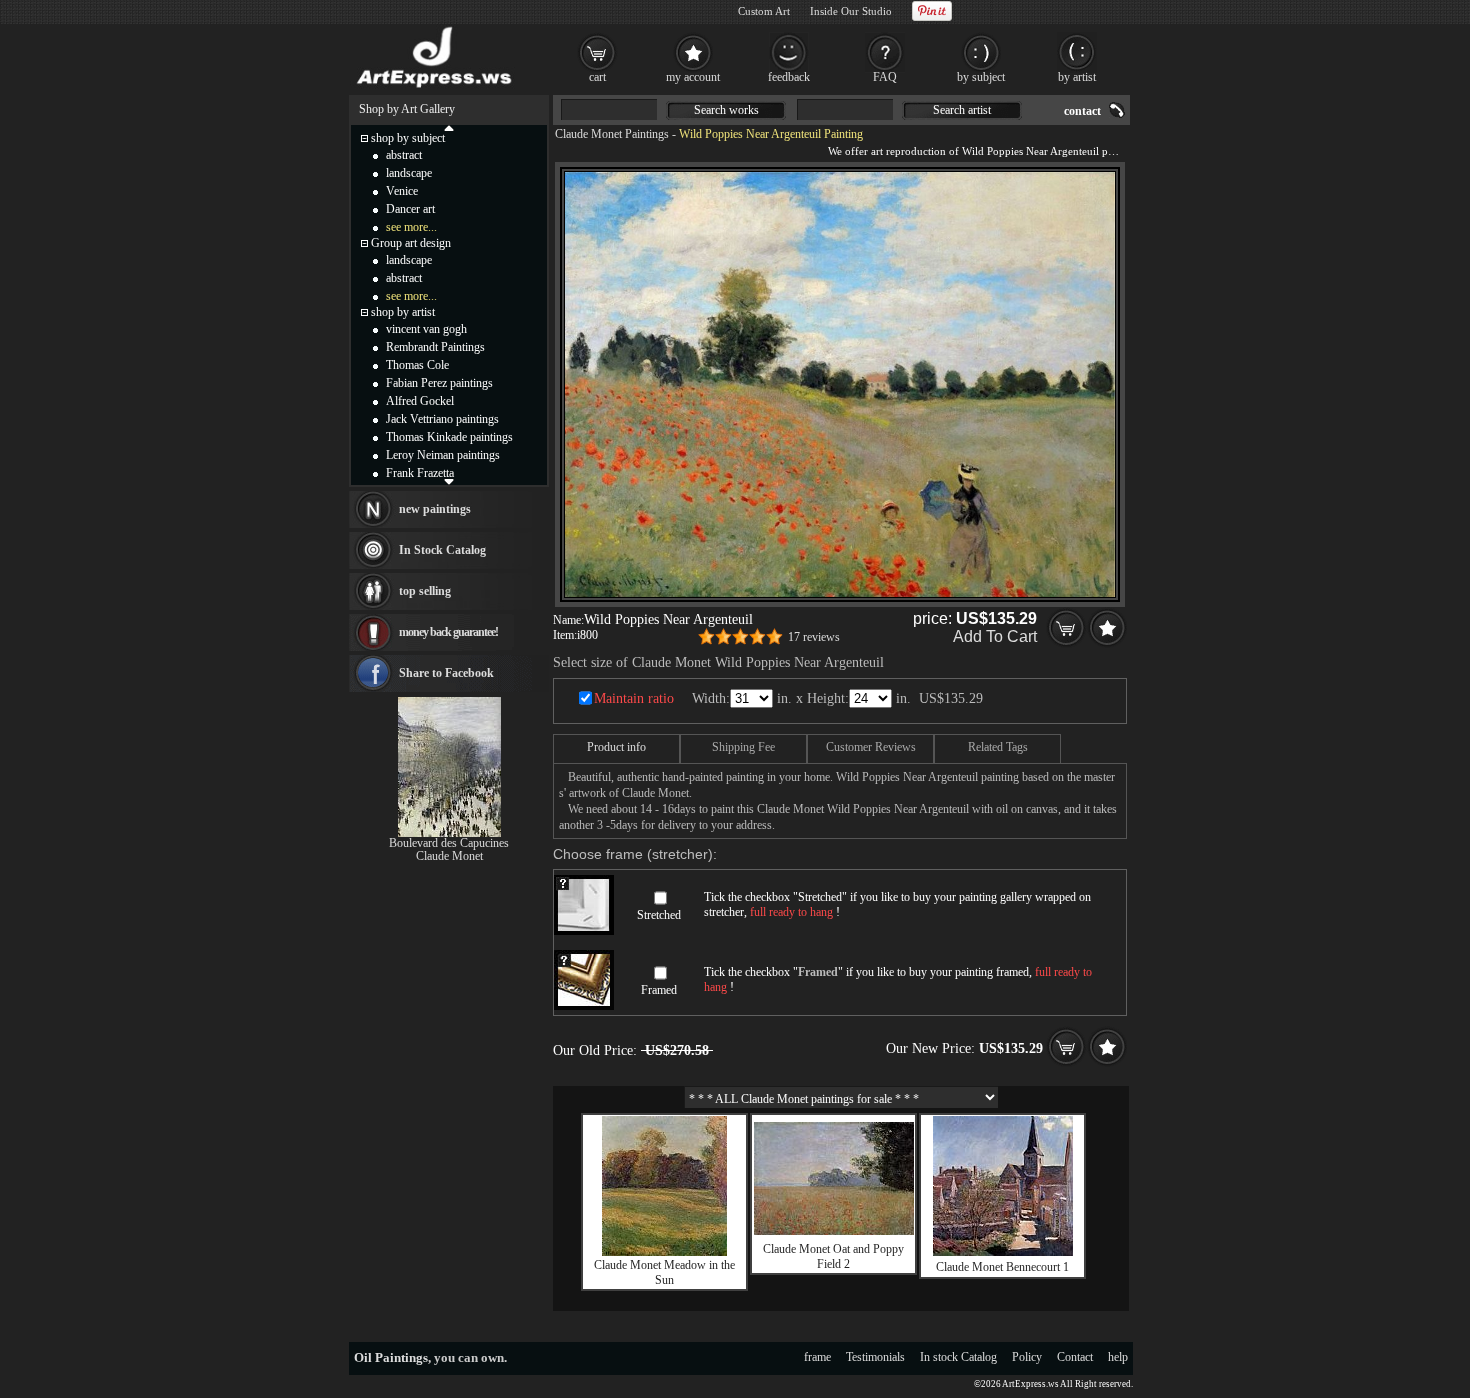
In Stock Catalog (442, 550)
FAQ (885, 77)
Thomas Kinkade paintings (449, 437)
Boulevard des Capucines (449, 843)
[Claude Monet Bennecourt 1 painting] (1003, 1252)
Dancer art (410, 209)
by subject (981, 77)
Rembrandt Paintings (435, 347)
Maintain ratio (634, 698)
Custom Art (764, 11)
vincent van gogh (426, 329)
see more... (411, 227)
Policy (1027, 1357)
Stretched (659, 915)
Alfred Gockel (420, 401)
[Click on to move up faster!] (449, 127)
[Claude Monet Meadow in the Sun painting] (664, 1252)
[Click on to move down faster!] (449, 481)
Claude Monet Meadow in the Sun (664, 1272)
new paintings (435, 509)
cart (597, 77)
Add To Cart (995, 636)
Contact (1075, 1357)
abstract (404, 155)
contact (1082, 111)
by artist (1077, 77)
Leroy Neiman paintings (443, 455)
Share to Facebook (446, 673)
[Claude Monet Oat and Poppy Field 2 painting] (834, 1231)
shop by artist (403, 312)
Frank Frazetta (420, 473)
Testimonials (875, 1357)
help (1118, 1357)
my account (693, 77)
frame (817, 1357)
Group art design (411, 243)
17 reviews (814, 637)
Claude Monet (449, 856)
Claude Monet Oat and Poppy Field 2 (833, 1256)
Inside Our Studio (851, 11)
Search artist (962, 110)
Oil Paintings (391, 1357)
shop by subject (408, 138)
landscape (409, 173)
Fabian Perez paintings (439, 383)
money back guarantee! (448, 632)
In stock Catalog (958, 1357)
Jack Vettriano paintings (442, 419)
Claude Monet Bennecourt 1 (1002, 1267)
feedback (789, 77)
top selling (425, 591)
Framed (659, 990)
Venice (402, 191)
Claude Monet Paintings (612, 134)
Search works (726, 110)
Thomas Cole (417, 365)
